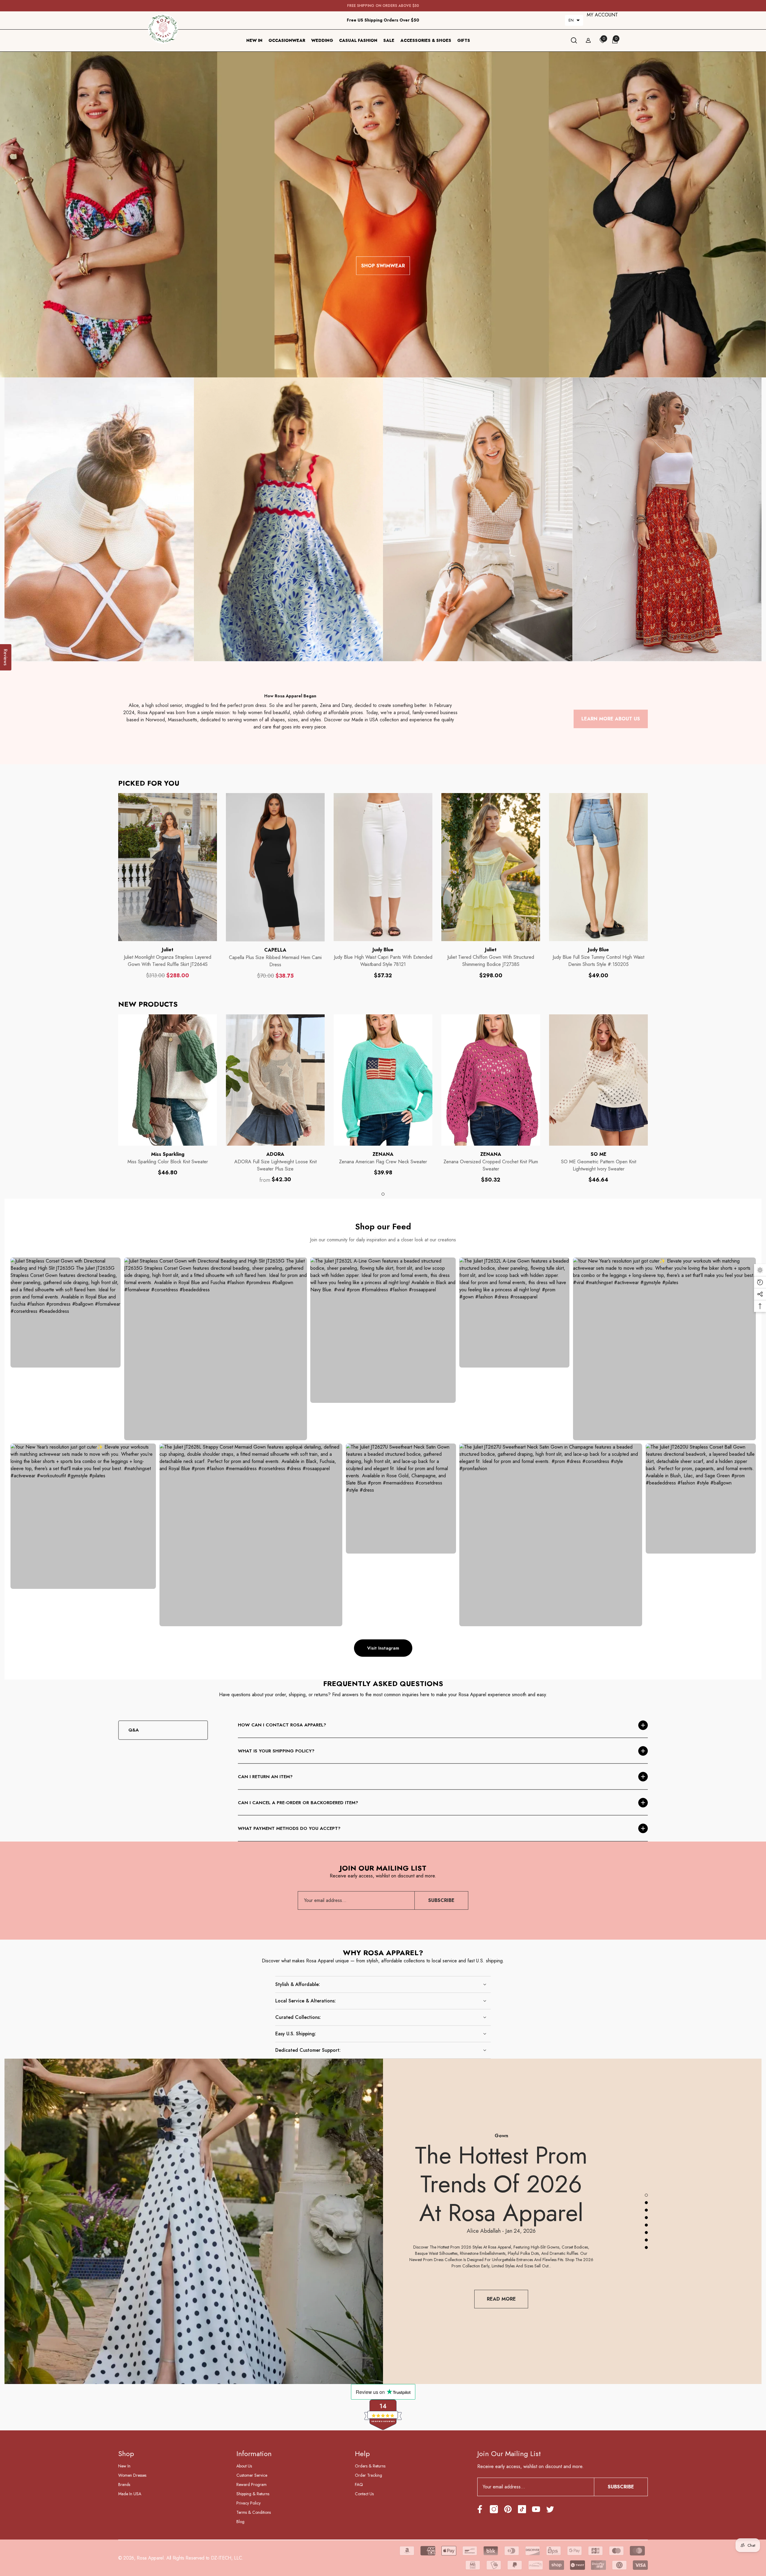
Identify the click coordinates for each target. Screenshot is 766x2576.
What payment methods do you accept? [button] (289, 1828)
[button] (574, 20)
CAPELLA (275, 950)
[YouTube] (536, 2509)
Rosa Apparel (150, 2558)
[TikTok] (522, 2509)
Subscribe (441, 1900)
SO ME (599, 1154)
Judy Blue (383, 950)
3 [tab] (646, 2210)
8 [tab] (646, 2248)
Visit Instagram (383, 1648)
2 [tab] (646, 2203)
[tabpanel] (168, 1095)
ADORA (275, 1154)
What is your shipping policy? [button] (276, 1751)
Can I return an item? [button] (265, 1777)
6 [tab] (646, 2233)
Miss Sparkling (168, 1154)
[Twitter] (550, 2509)
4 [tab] (646, 2218)
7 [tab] (646, 2240)
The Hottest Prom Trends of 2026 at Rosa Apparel (501, 2184)
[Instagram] (494, 2509)
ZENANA (383, 1154)
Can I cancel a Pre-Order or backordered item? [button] (298, 1803)
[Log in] (588, 40)
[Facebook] (480, 2509)
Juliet (168, 950)
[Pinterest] (508, 2509)
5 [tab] (646, 2225)
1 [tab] (383, 1194)
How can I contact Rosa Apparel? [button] (282, 1725)
